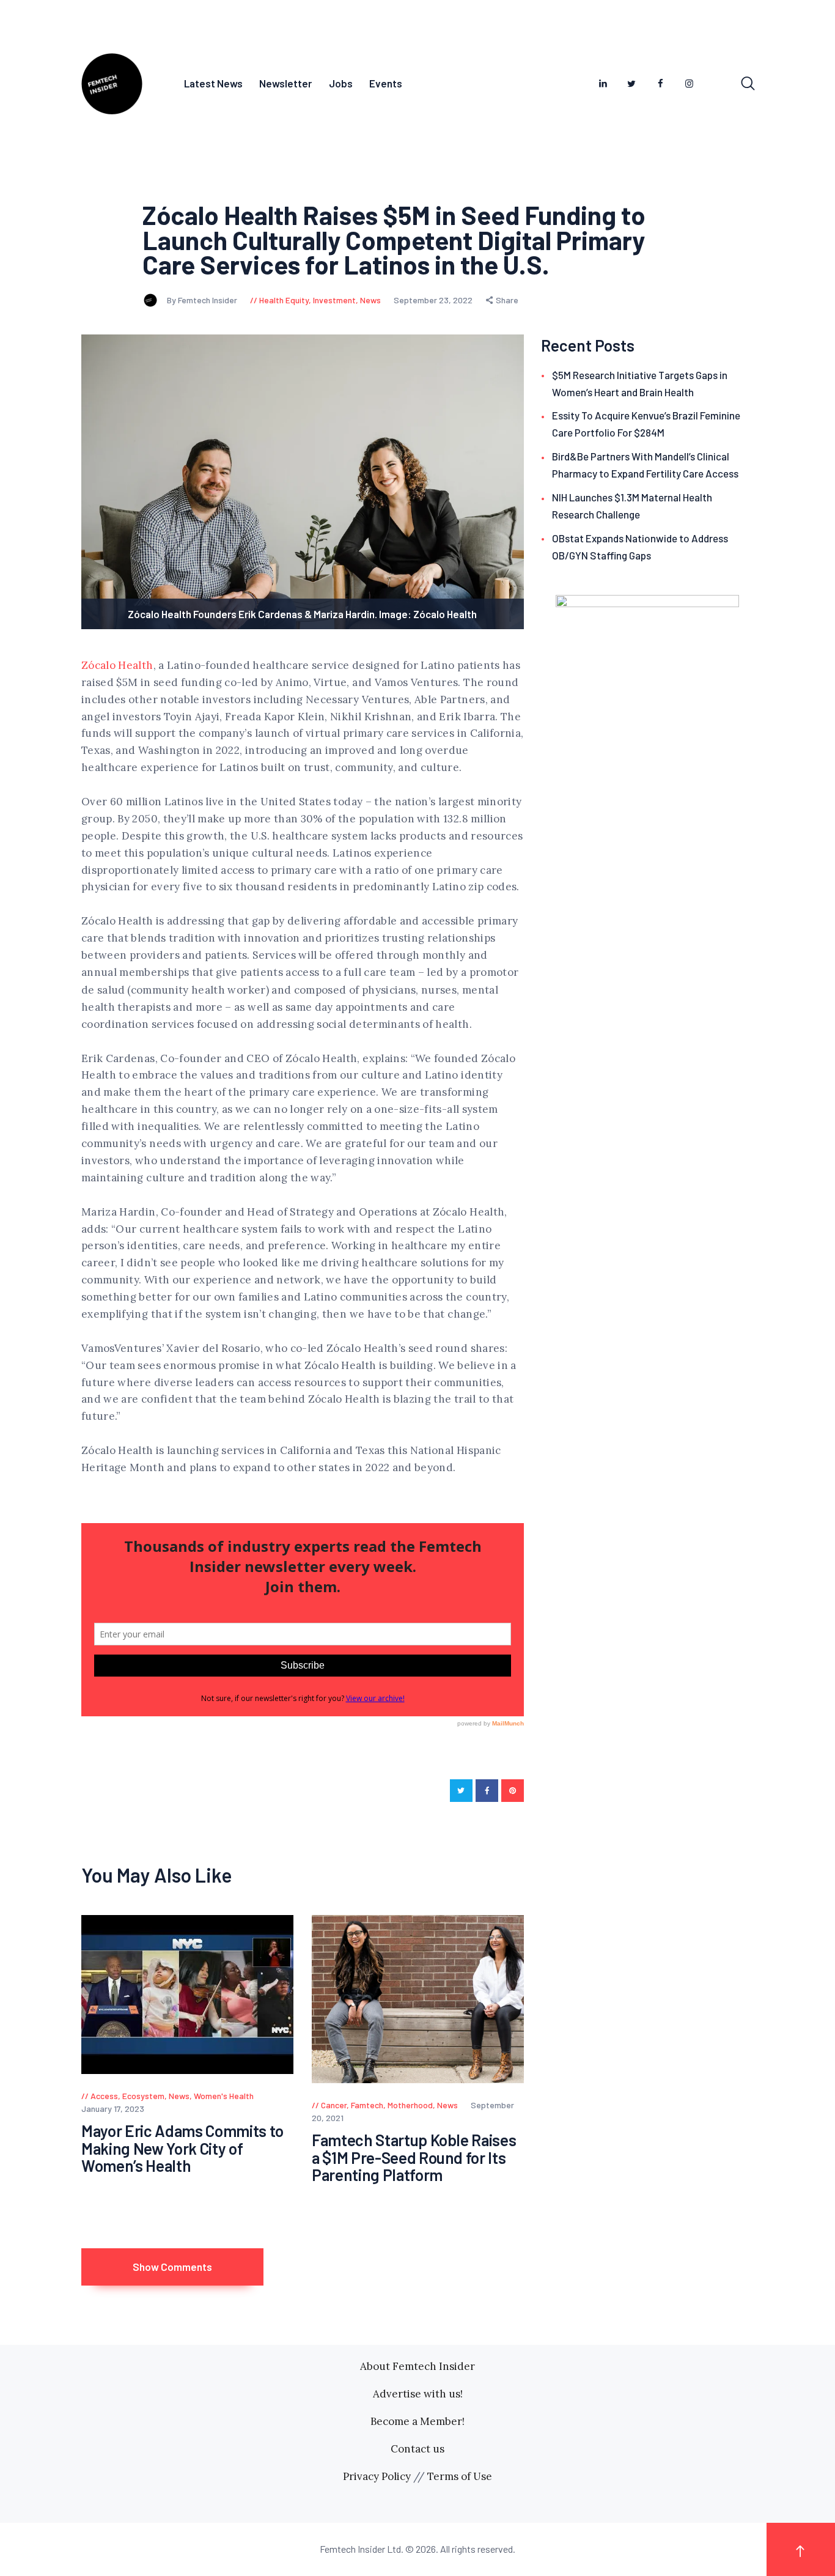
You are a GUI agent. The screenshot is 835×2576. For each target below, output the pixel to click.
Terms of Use (460, 2476)
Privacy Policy (377, 2476)
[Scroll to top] (801, 2549)
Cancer (334, 2105)
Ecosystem (143, 2096)
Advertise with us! (418, 2394)
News (370, 300)
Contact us (417, 2449)
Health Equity (284, 300)
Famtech (367, 2105)
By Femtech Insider (203, 300)
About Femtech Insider (417, 2366)
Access (104, 2096)
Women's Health (224, 2096)
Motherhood (410, 2105)
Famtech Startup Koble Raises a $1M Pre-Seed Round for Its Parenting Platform (414, 2158)
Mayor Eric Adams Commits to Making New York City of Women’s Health (182, 2149)
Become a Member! (417, 2421)
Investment (334, 300)
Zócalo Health (117, 665)
